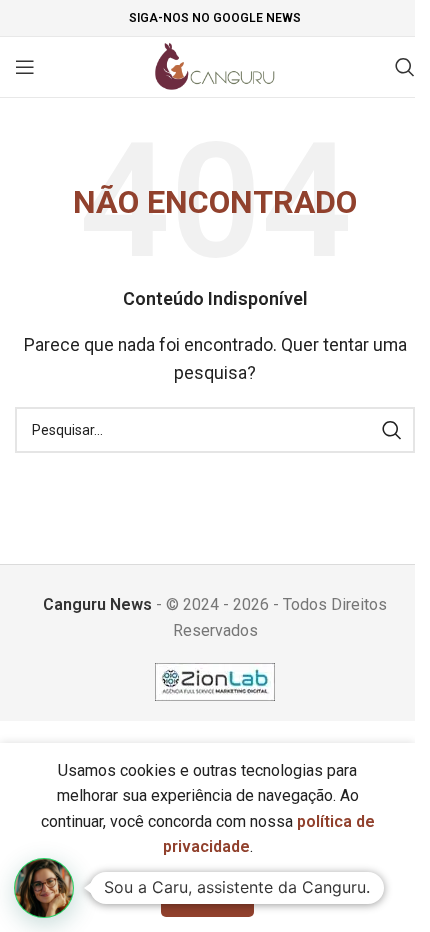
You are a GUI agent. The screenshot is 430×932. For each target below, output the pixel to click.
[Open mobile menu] (25, 67)
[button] (44, 888)
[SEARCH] (392, 430)
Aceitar (207, 895)
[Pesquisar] (405, 67)
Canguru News (97, 604)
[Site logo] (215, 65)
